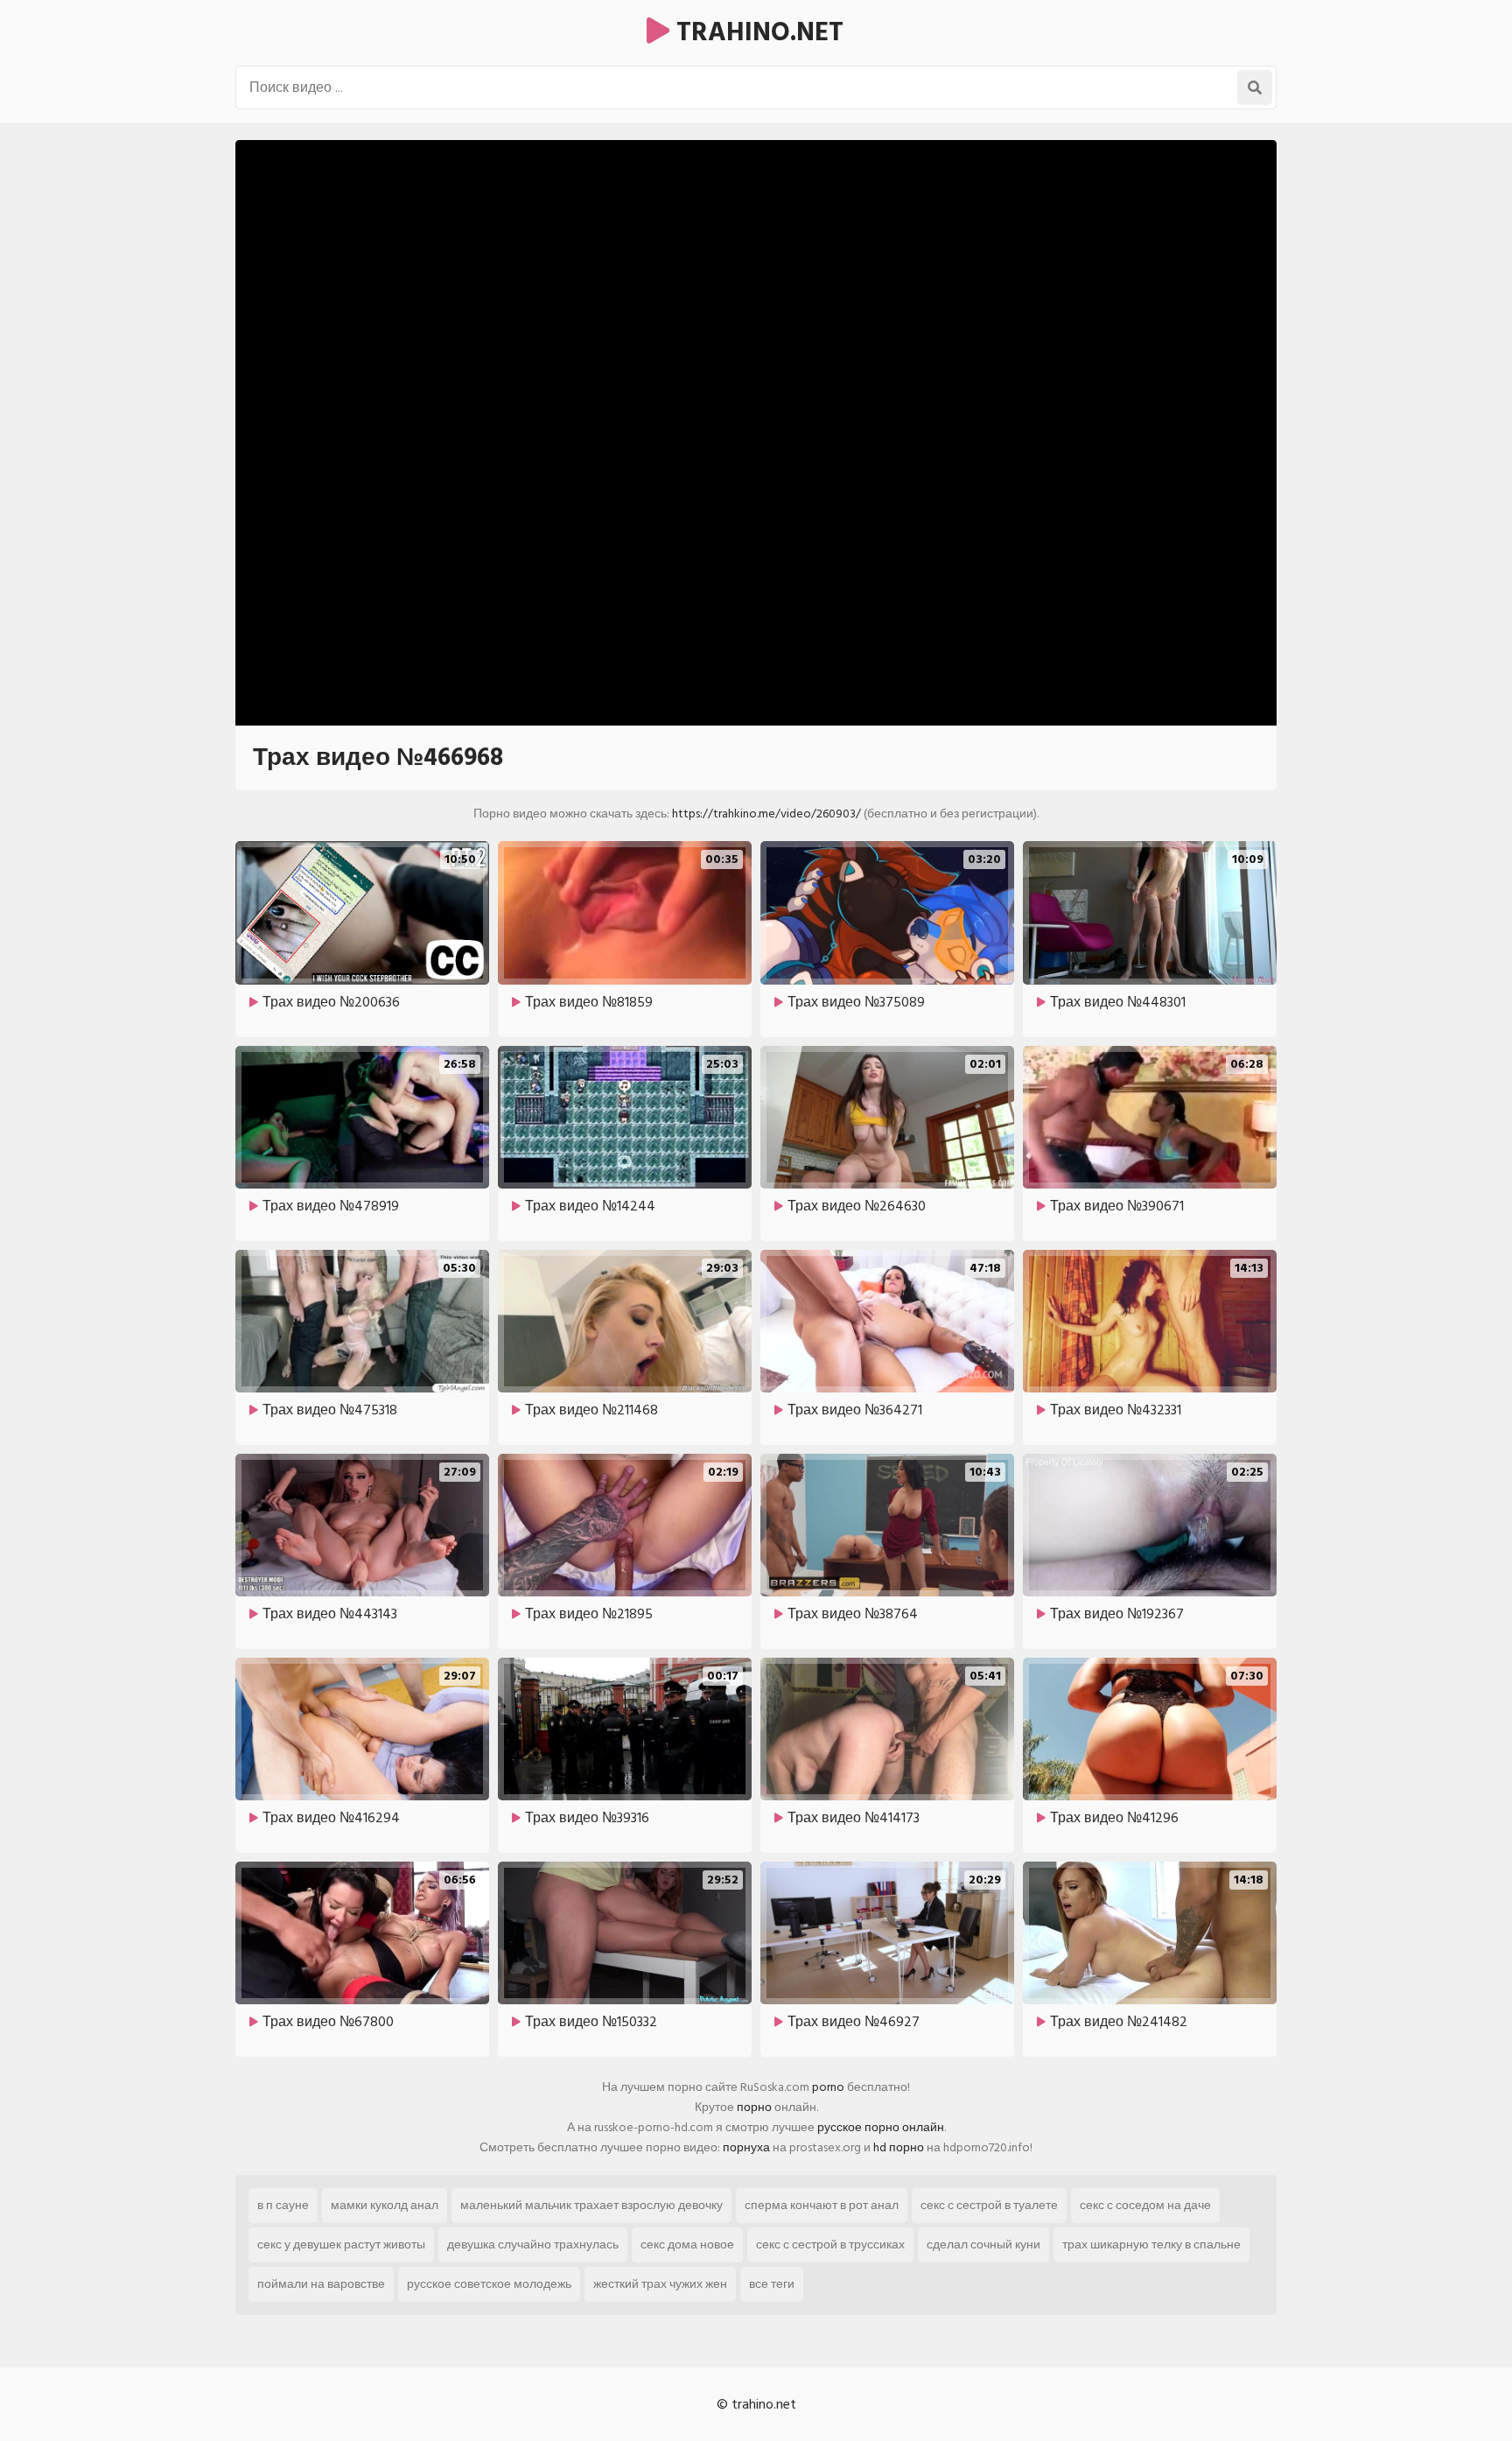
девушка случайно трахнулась (533, 2245)
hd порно (899, 2147)
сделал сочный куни (983, 2245)
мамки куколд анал (385, 2205)
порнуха (746, 2147)
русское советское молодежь (489, 2284)
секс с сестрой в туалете (989, 2205)
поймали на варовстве (321, 2284)
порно (754, 2107)
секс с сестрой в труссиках (830, 2245)
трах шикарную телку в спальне (1151, 2245)
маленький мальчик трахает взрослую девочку (591, 2205)
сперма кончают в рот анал (822, 2205)
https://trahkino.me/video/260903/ (766, 814)
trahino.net (756, 32)
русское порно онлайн (881, 2127)
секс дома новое (687, 2245)
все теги (772, 2284)
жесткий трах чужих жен (660, 2284)
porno (828, 2087)
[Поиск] (1255, 88)
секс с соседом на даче (1145, 2205)
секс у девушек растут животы (341, 2245)
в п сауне (283, 2205)
